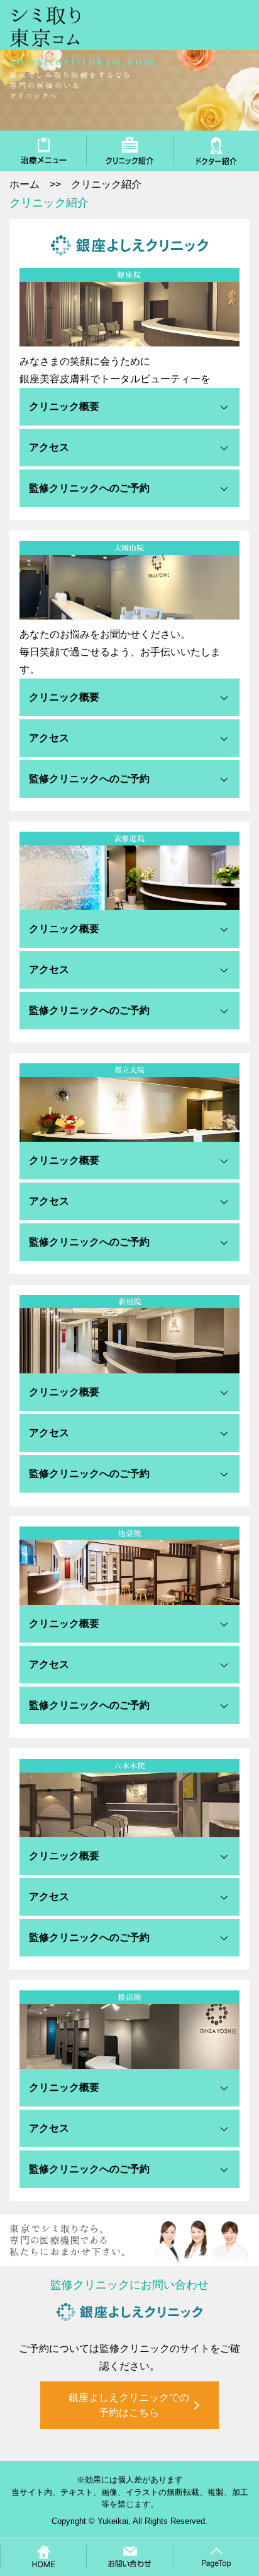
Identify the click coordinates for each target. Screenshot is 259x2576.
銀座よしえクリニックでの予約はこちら (129, 2405)
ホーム (25, 184)
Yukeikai (113, 2521)
